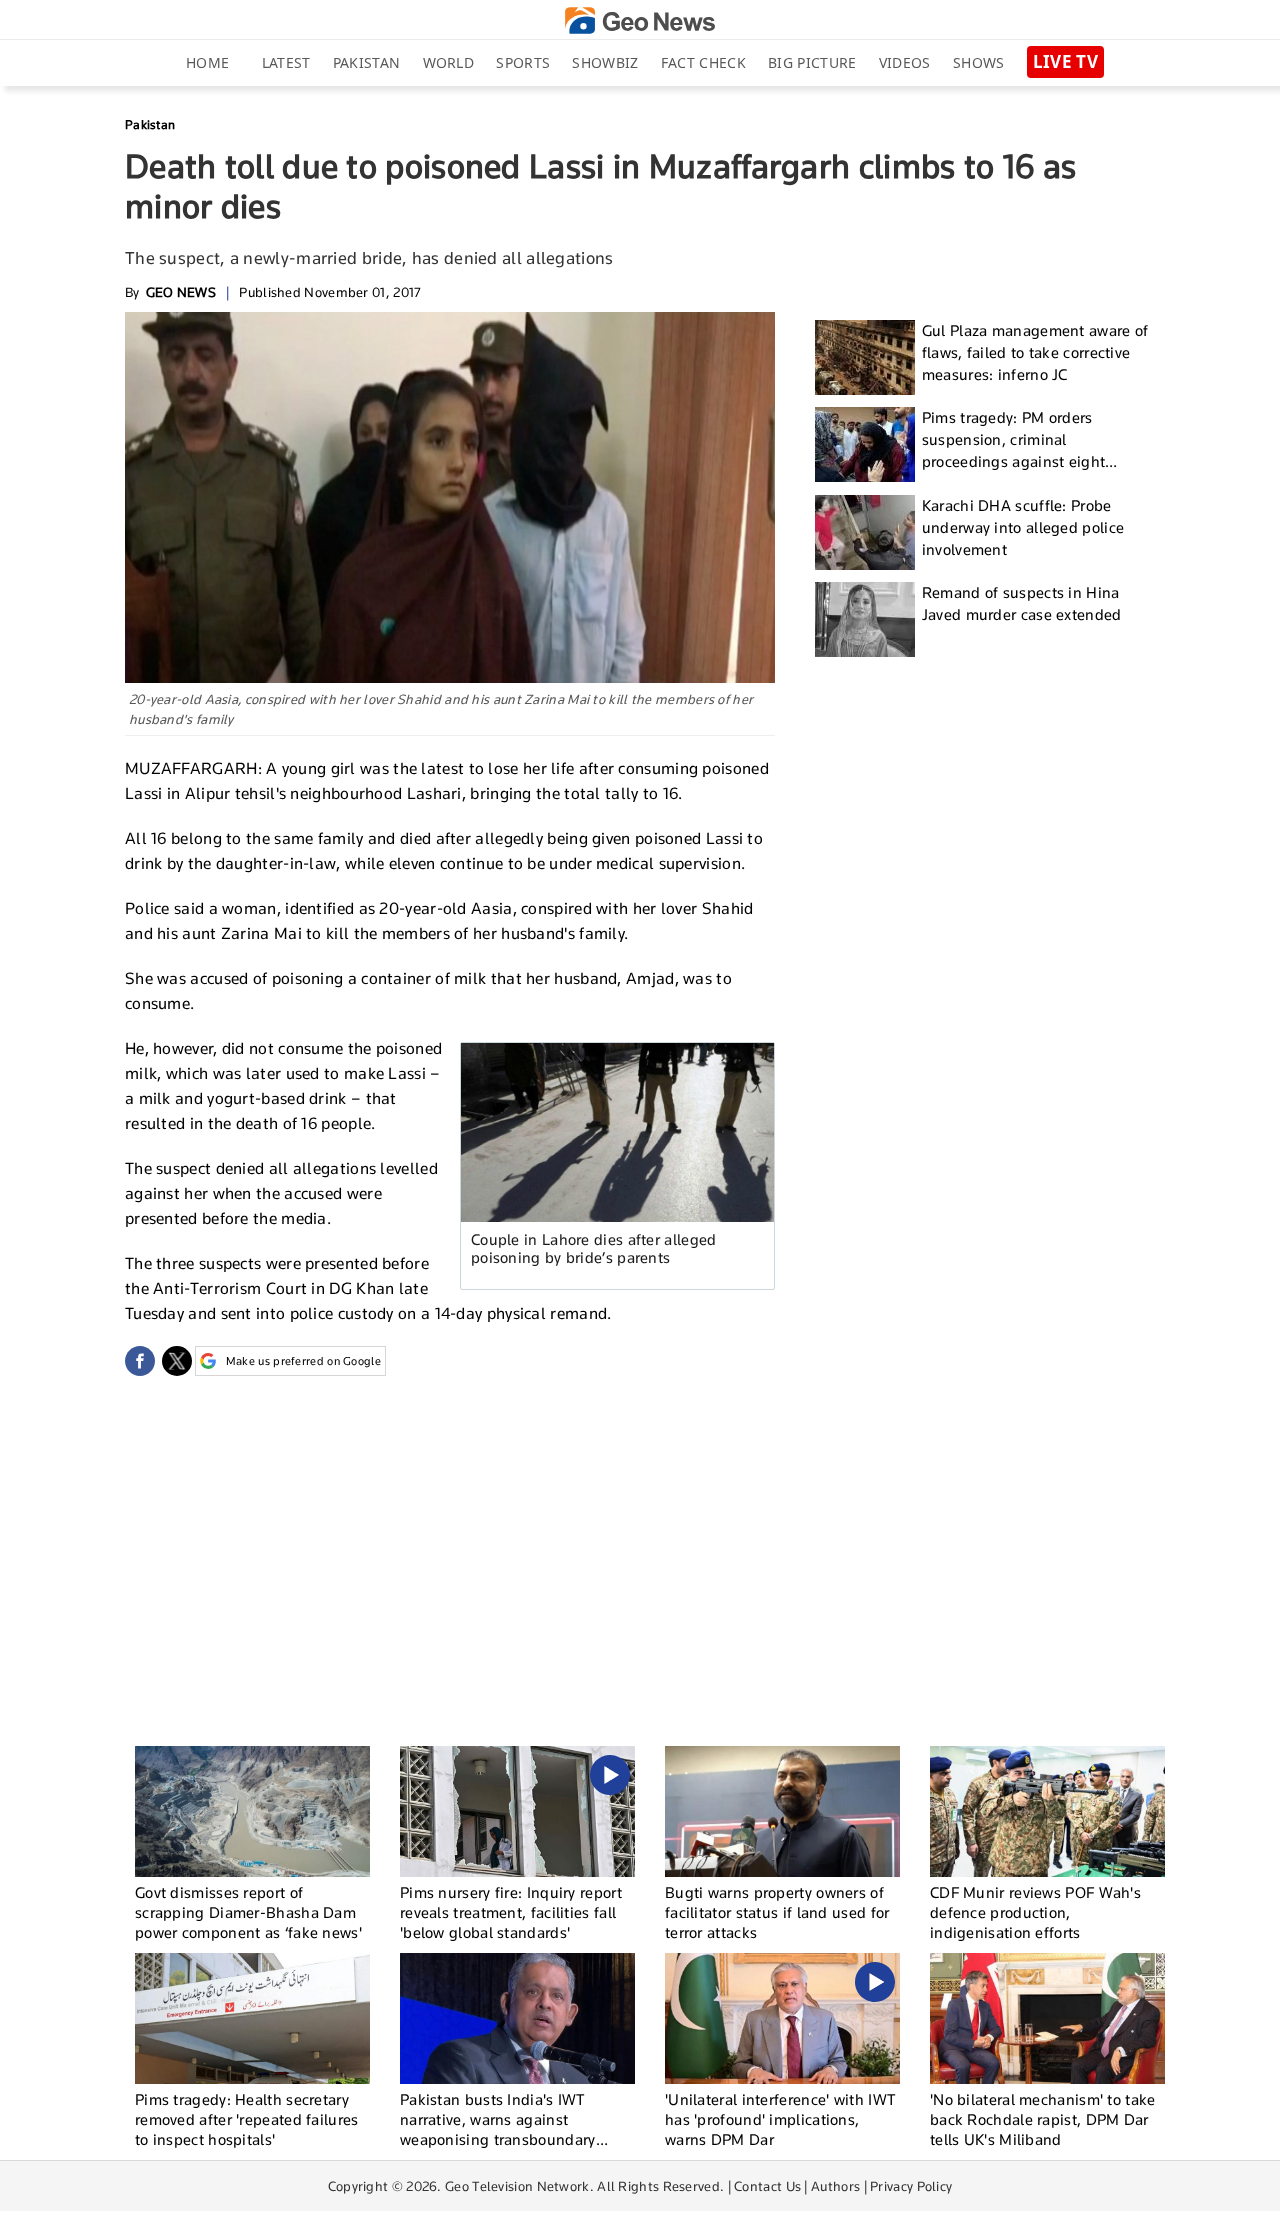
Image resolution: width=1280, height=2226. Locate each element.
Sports (523, 62)
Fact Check (703, 62)
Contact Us (767, 2186)
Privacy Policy (911, 2186)
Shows (979, 62)
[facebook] (140, 1361)
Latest (286, 62)
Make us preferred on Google (303, 1361)
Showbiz (605, 62)
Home (207, 62)
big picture (812, 62)
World (449, 62)
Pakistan (366, 62)
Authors (835, 2186)
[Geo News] (640, 20)
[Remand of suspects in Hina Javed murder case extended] (865, 619)
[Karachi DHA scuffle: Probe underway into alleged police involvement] (865, 532)
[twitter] (177, 1361)
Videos (905, 62)
